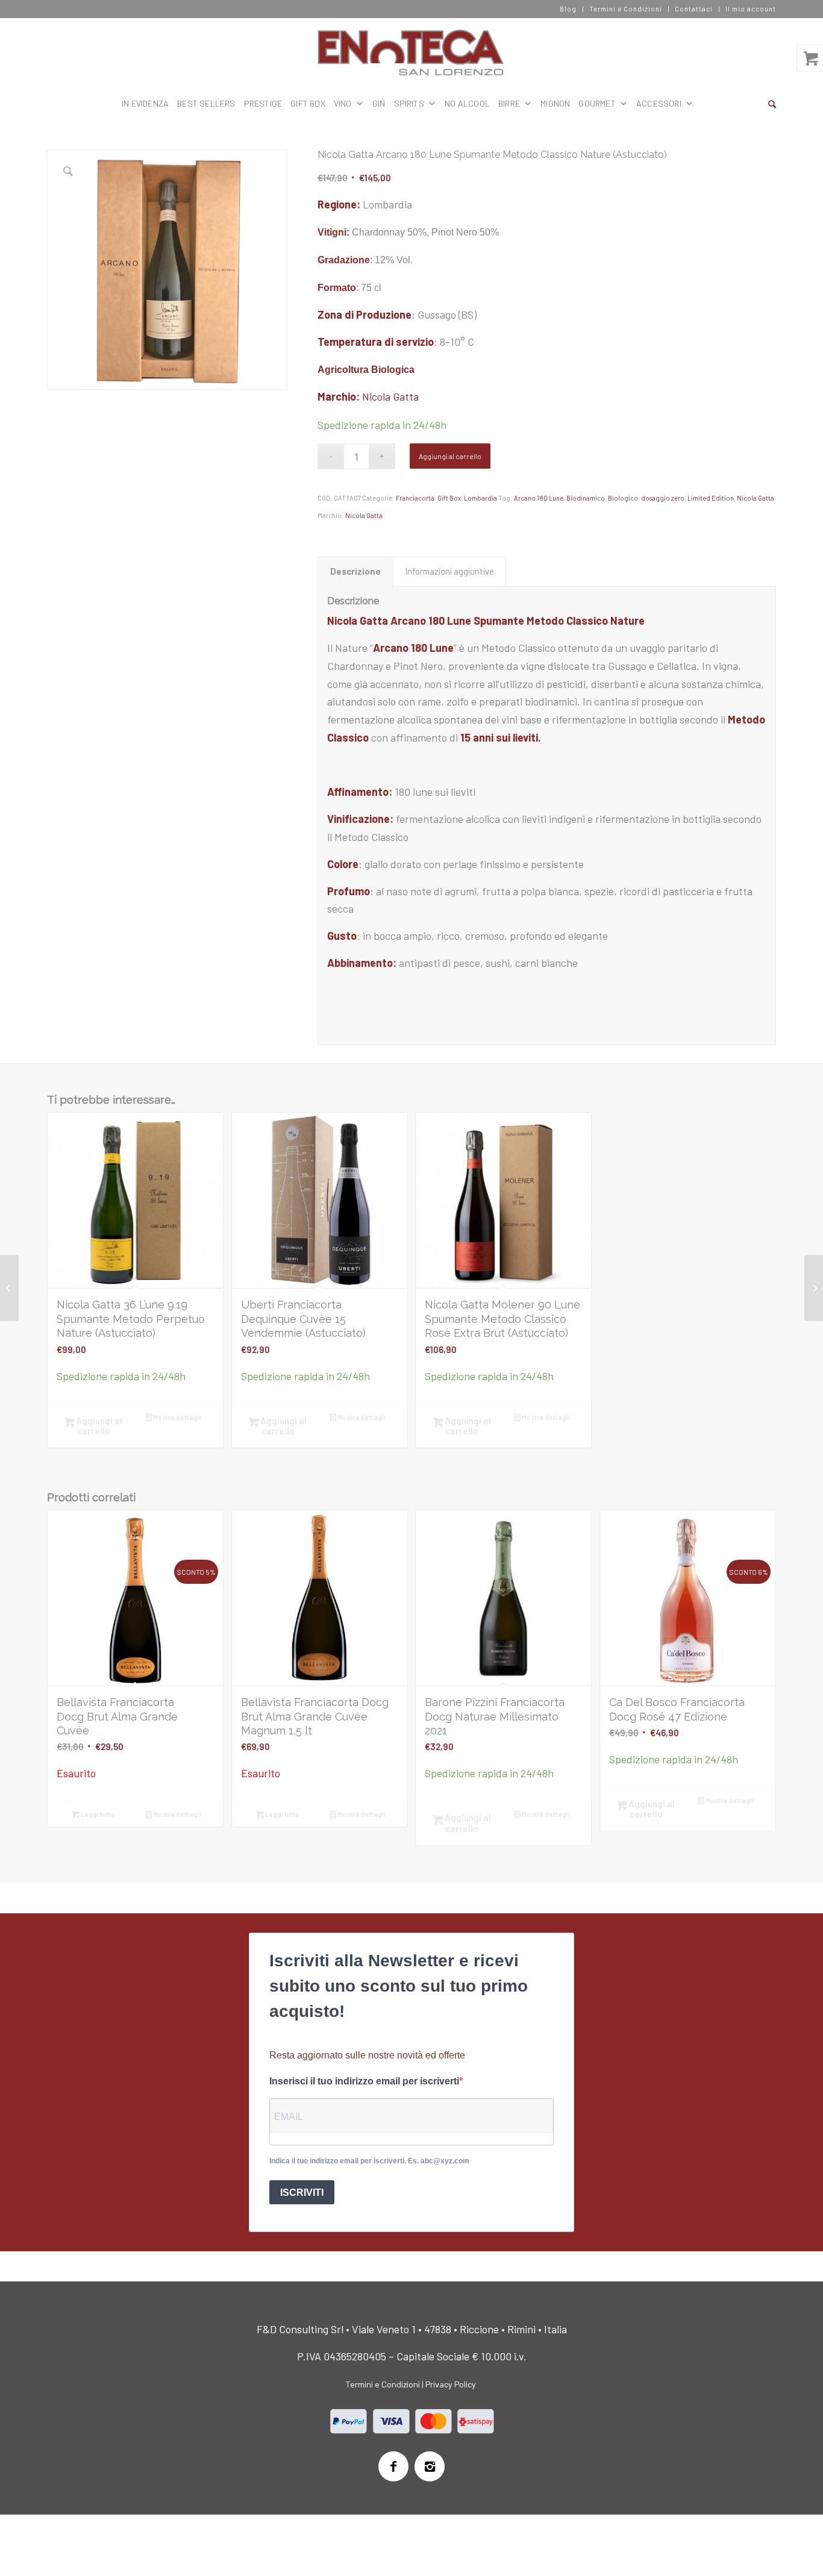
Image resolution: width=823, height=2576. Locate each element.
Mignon (555, 103)
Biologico (623, 498)
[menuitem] (568, 9)
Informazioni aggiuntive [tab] (449, 571)
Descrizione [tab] (355, 571)
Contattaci (694, 9)
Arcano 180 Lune (539, 498)
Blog (568, 9)
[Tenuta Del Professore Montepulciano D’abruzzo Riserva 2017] (814, 1288)
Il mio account (751, 9)
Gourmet (597, 103)
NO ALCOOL (467, 103)
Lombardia (480, 498)
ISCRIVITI (302, 2193)
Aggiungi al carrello (450, 456)
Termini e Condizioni (626, 9)
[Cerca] (772, 104)
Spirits (409, 103)
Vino (343, 103)
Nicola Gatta (390, 396)
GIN (379, 103)
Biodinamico (586, 498)
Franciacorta (415, 498)
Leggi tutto (97, 1814)
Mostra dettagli (177, 1417)
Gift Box (308, 103)
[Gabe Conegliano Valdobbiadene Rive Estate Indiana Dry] (9, 1288)
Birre (509, 103)
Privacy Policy (451, 2384)
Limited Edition (711, 498)
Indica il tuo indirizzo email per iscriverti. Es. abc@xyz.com (369, 2161)
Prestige (263, 103)
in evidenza (145, 103)
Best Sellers (206, 103)
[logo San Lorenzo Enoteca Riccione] (412, 53)
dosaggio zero (663, 498)
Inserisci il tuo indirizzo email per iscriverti (364, 2081)
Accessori (659, 103)
